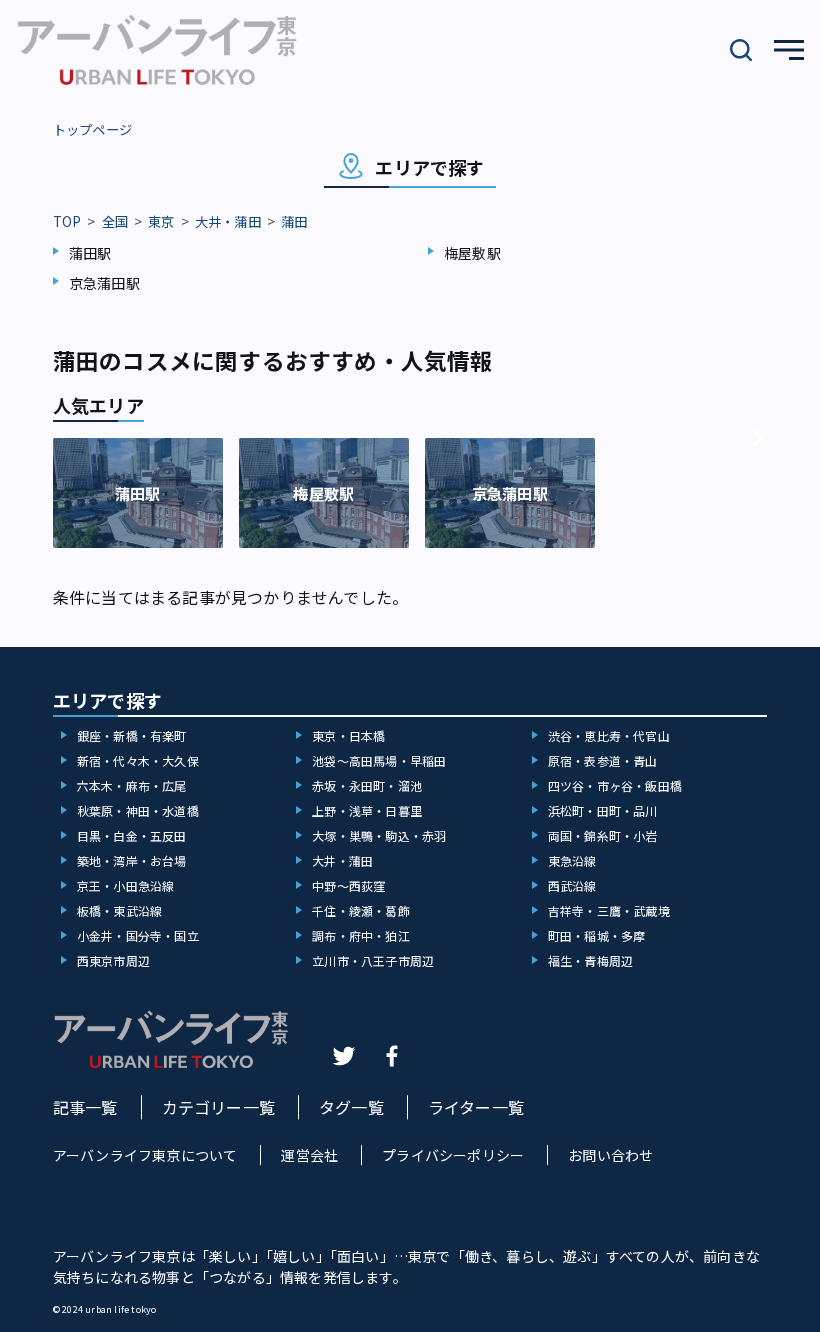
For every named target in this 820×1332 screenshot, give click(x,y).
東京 (161, 221)
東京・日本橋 (348, 735)
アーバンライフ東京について (145, 1155)
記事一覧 (85, 1107)
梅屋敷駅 (472, 253)
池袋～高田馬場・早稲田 (379, 760)
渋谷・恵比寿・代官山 (609, 735)
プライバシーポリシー (453, 1155)
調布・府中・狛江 (361, 935)
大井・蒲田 (228, 221)
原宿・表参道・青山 (603, 760)
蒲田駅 (90, 253)
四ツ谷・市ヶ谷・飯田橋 (615, 785)
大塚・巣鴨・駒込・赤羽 (379, 835)
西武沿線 (572, 885)
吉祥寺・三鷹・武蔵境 (609, 910)
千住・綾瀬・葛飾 (361, 910)
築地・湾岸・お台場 (132, 860)
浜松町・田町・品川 (603, 810)
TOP (67, 221)
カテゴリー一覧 (218, 1107)
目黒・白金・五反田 (132, 835)
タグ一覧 (351, 1107)
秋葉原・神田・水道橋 (138, 810)
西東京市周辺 (113, 960)
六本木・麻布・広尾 (132, 785)
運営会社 (309, 1155)
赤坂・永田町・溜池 (367, 785)
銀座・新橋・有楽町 (132, 735)
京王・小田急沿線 (126, 885)
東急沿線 (572, 860)
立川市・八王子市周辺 (373, 960)
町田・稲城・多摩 (597, 935)
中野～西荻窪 (348, 885)
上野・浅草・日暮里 (367, 810)
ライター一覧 (476, 1107)
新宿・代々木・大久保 (138, 760)
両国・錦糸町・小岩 (603, 835)
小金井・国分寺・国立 (138, 935)
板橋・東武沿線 (119, 910)
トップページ (92, 129)
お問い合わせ (610, 1155)
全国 (115, 221)
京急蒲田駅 (104, 283)
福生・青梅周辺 (590, 960)
